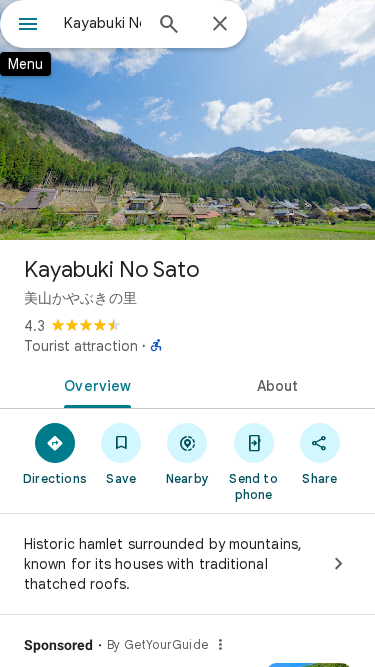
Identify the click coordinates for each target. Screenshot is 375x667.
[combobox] (102, 23)
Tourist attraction (81, 346)
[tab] (94, 384)
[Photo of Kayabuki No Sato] (187, 120)
